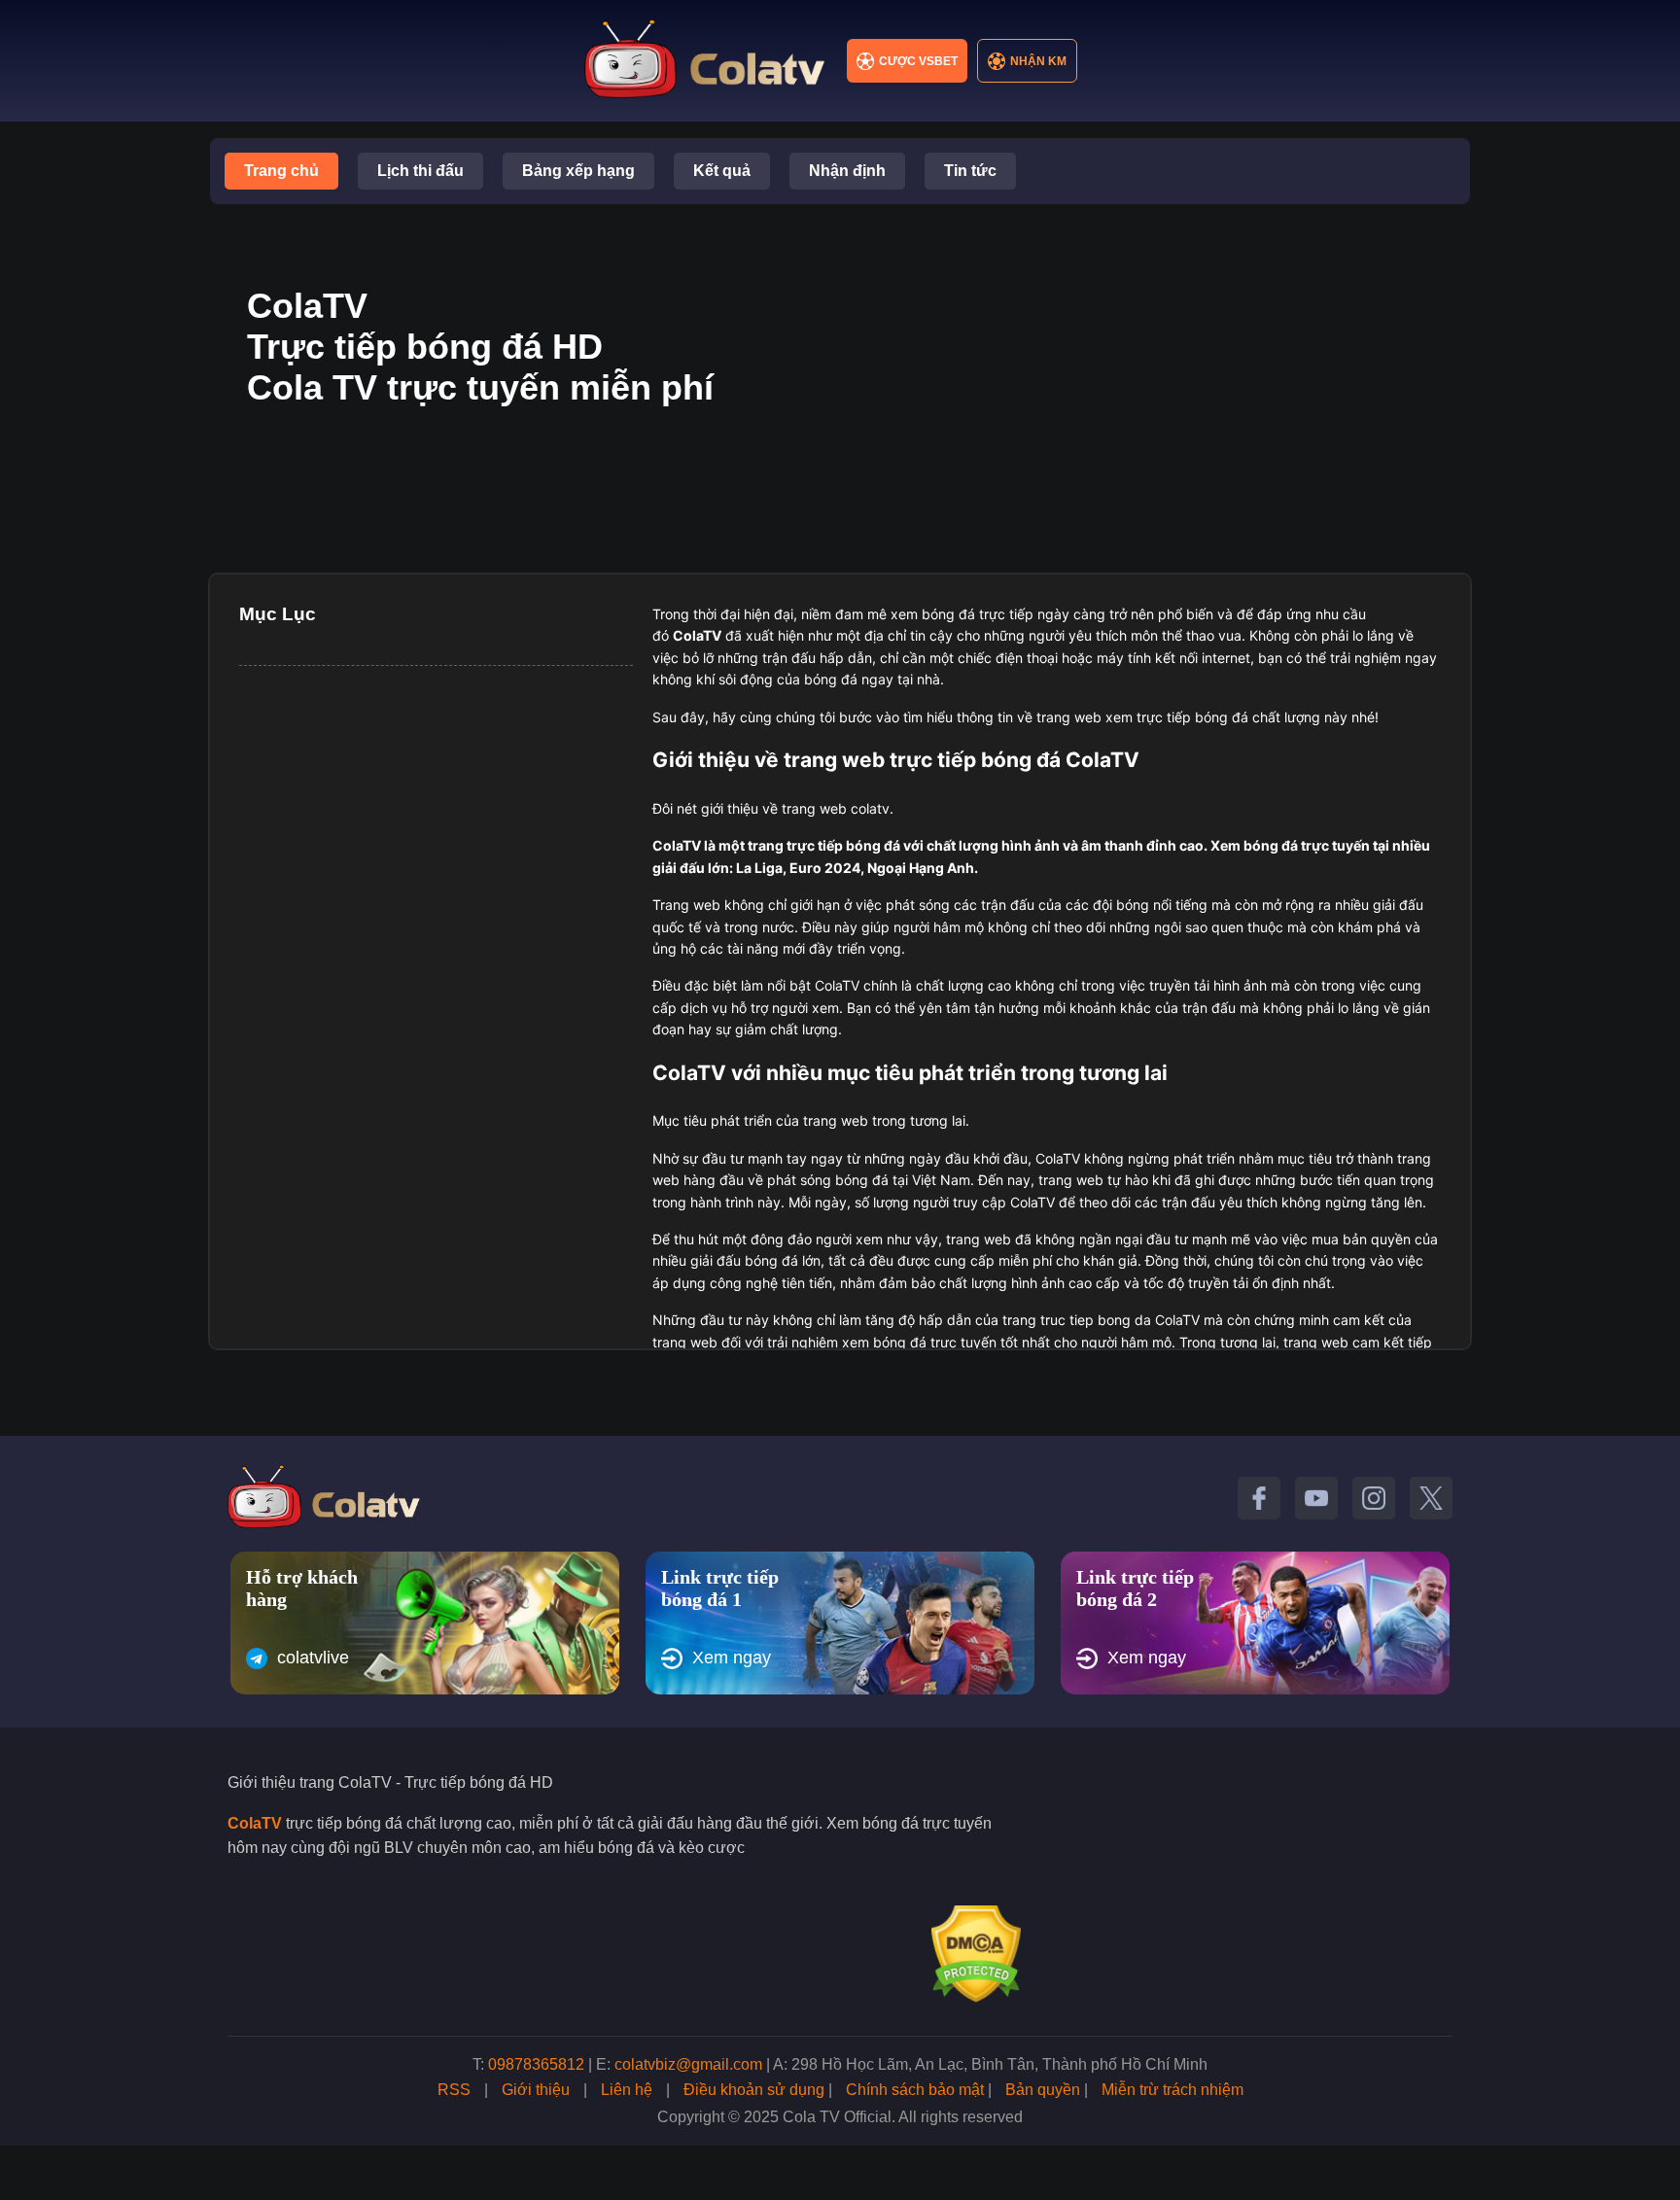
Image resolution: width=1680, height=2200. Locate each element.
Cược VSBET (918, 61)
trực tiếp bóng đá (843, 845)
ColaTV (255, 1823)
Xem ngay (732, 1658)
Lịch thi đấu (420, 171)
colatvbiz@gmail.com (688, 2064)
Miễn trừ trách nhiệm (1172, 2090)
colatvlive (313, 1658)
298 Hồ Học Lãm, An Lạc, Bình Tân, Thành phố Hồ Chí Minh (999, 2064)
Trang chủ (281, 171)
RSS (454, 2090)
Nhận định (847, 171)
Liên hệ (627, 2090)
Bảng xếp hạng (578, 171)
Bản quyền (1043, 2090)
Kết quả (722, 171)
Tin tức (970, 171)
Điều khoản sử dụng (754, 2090)
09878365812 (536, 2064)
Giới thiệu (536, 2090)
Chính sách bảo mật (915, 2090)
